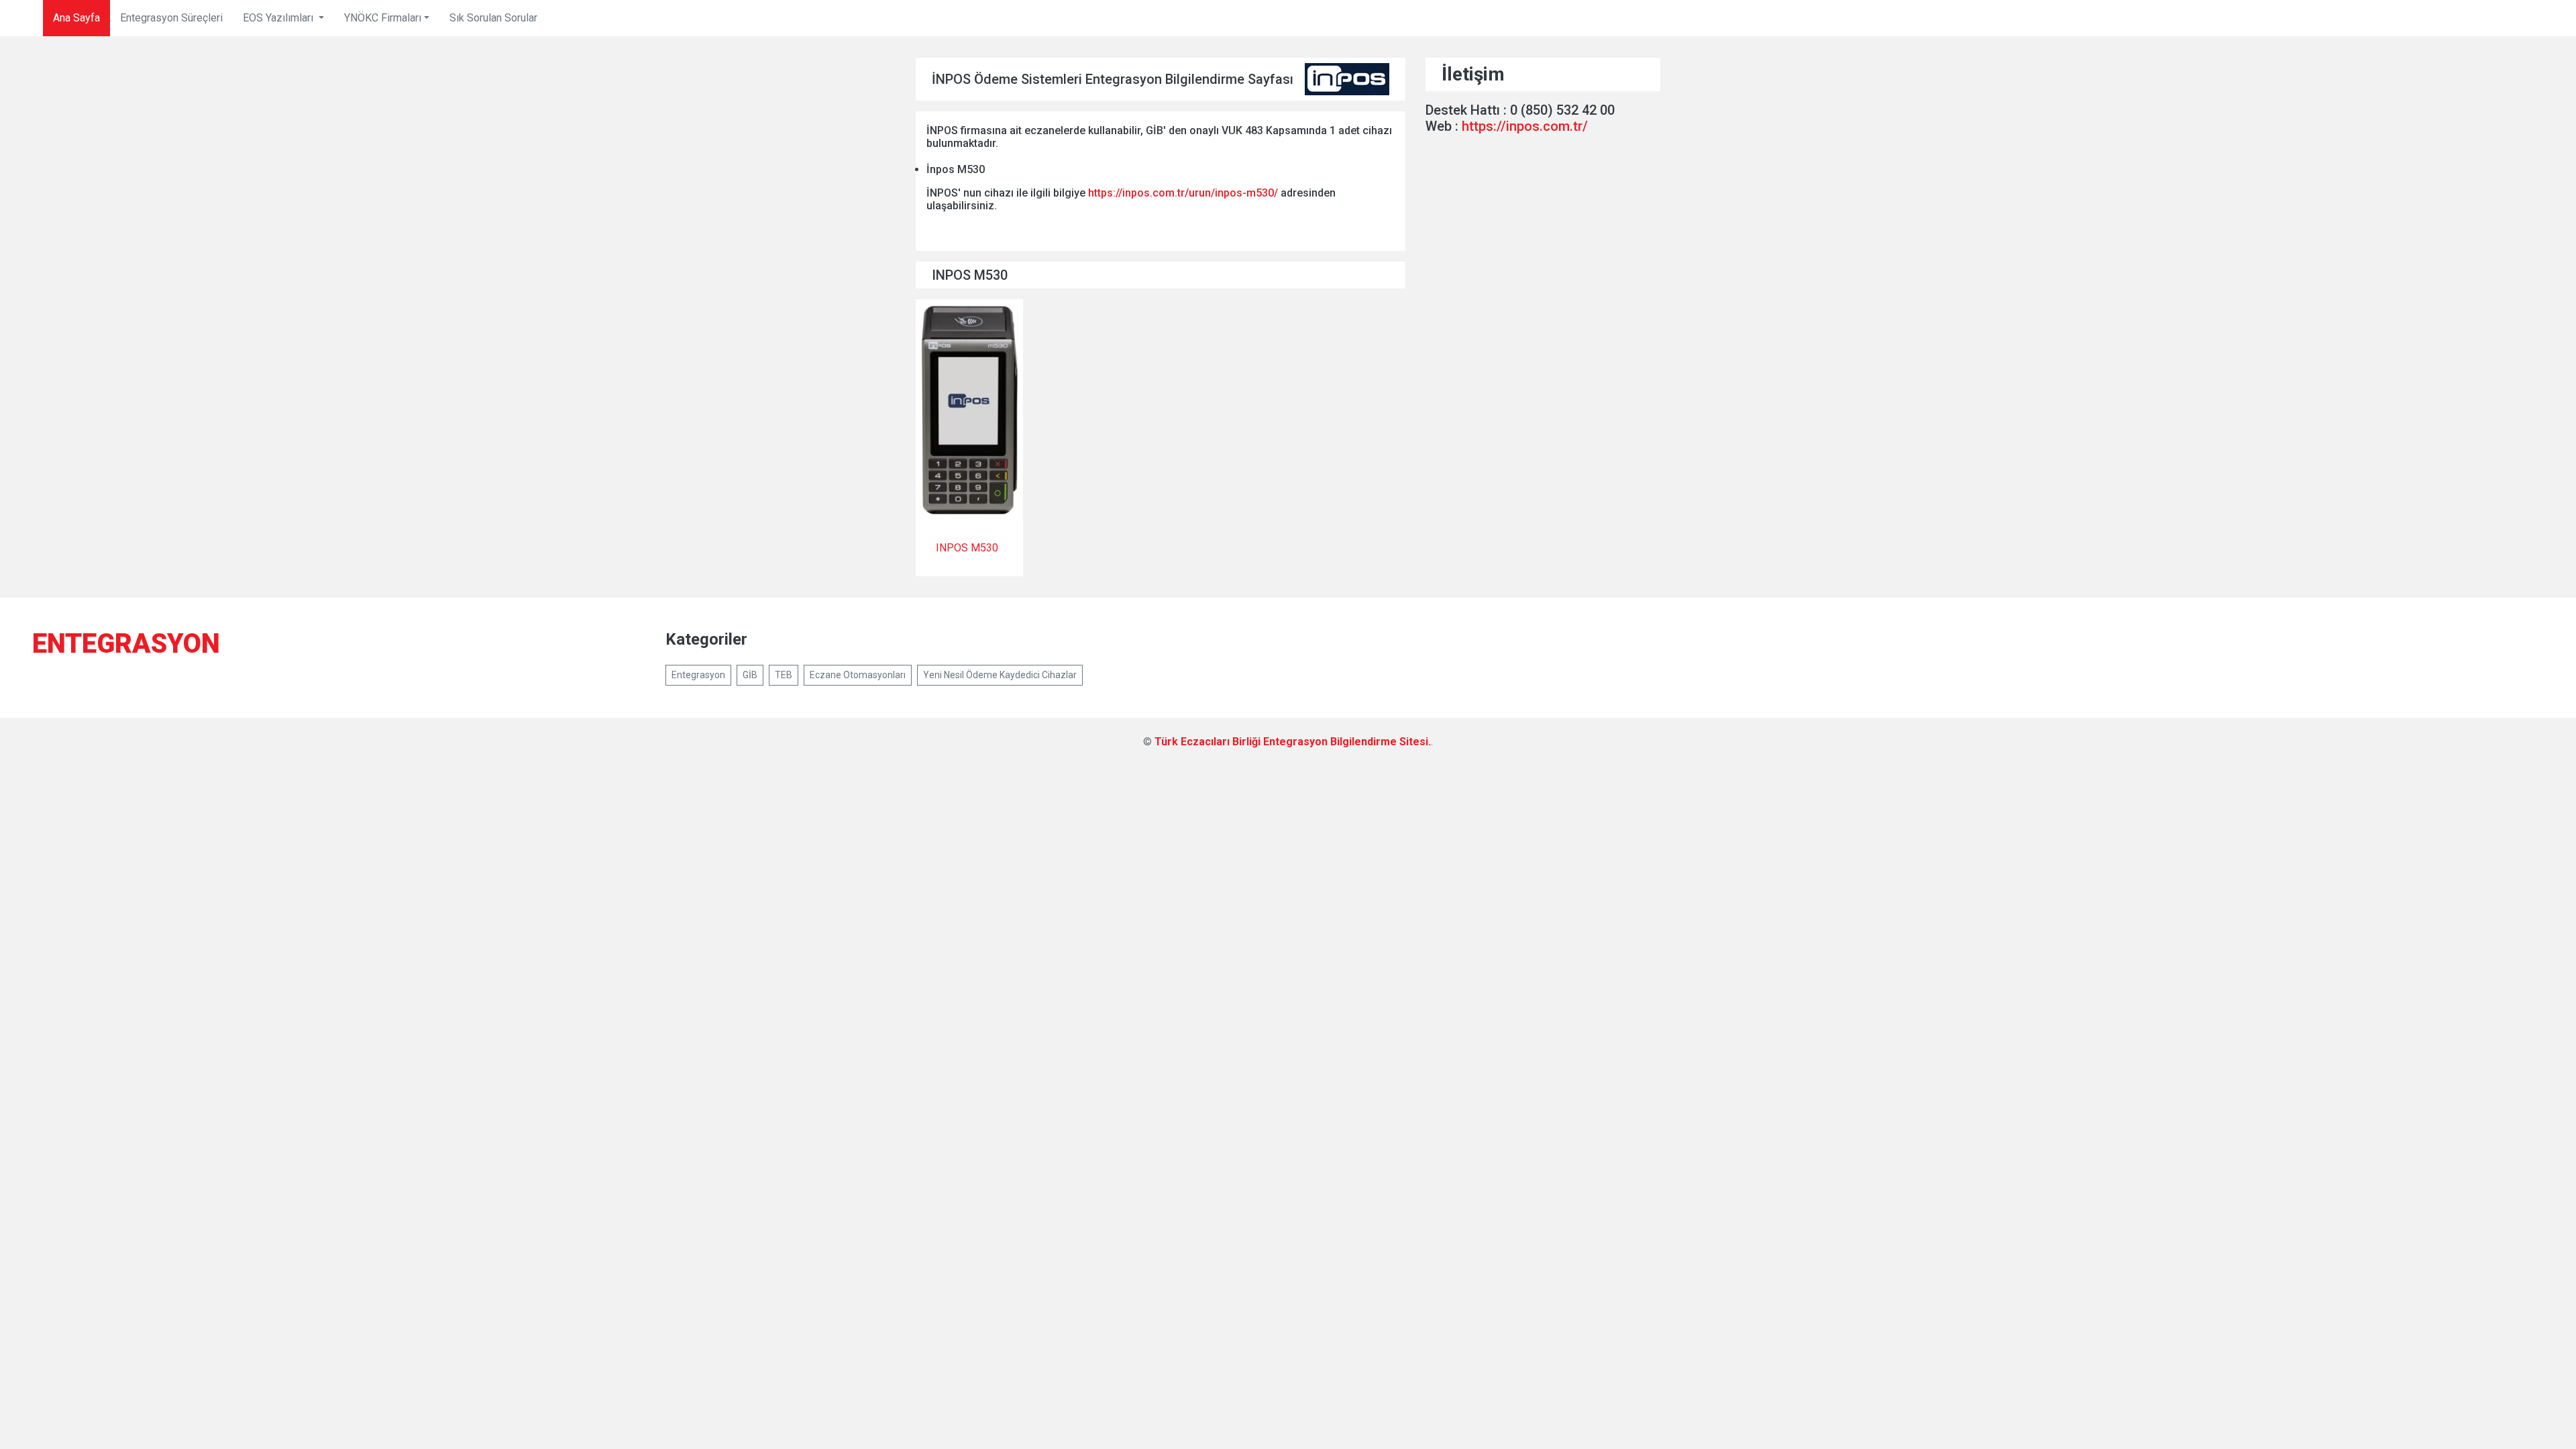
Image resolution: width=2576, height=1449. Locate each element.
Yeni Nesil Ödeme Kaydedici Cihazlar (1000, 675)
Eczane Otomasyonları (858, 675)
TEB (784, 675)
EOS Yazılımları (279, 18)
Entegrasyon (698, 675)
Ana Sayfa (76, 18)
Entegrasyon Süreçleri (171, 18)
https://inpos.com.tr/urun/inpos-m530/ (1183, 193)
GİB (750, 675)
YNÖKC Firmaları (383, 18)
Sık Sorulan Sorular (493, 18)
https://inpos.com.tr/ (1525, 126)
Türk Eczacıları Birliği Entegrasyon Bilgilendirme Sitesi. (1293, 742)
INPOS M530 (967, 548)
